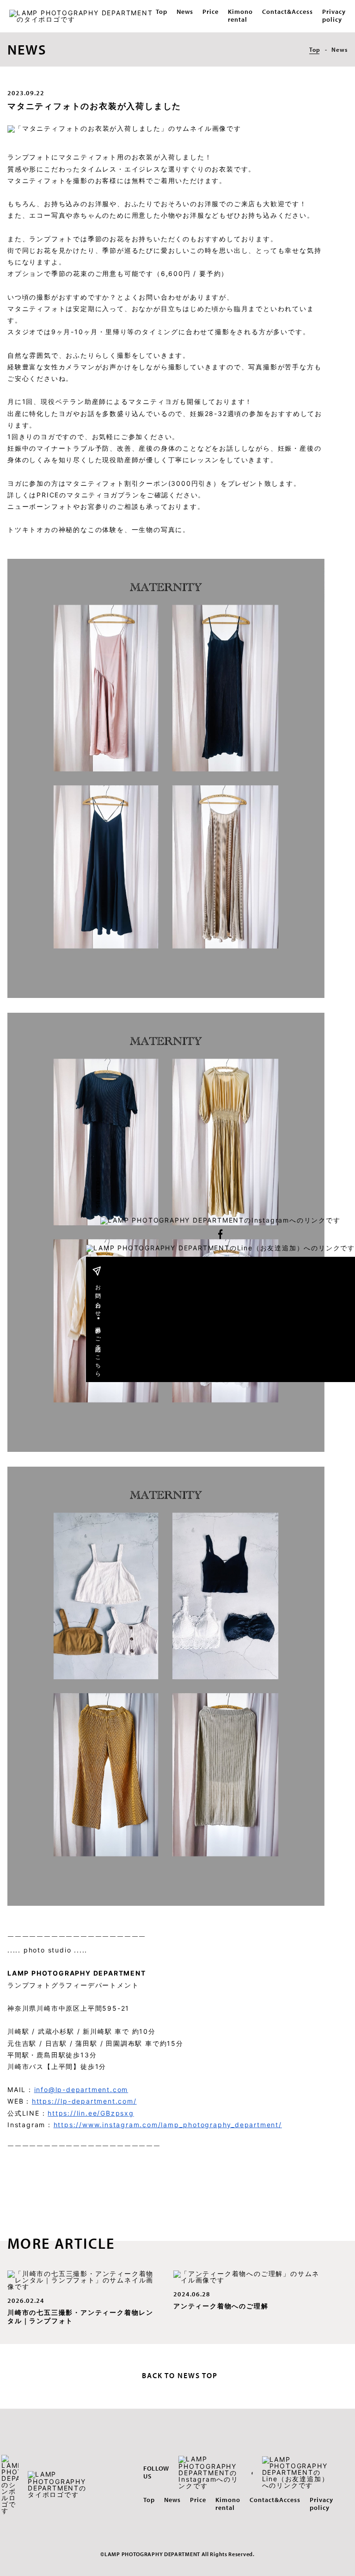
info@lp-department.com (81, 2090)
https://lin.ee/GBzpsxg (91, 2113)
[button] (220, 1221)
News (185, 12)
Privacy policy (334, 15)
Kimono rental (240, 15)
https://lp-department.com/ (84, 2101)
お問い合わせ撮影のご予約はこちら (98, 1327)
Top (162, 12)
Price (211, 12)
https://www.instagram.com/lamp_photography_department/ (168, 2125)
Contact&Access (288, 12)
